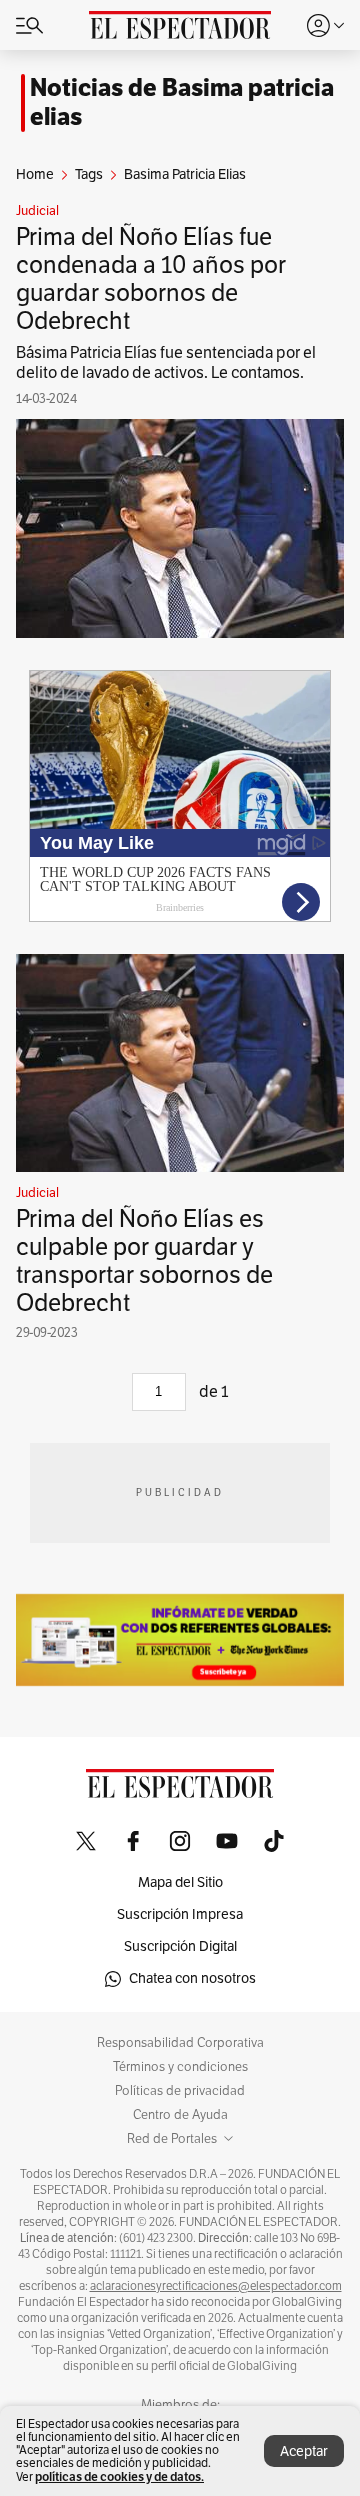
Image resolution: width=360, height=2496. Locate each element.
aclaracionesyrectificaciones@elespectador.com (216, 2286)
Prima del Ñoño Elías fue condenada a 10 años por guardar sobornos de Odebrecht (151, 279)
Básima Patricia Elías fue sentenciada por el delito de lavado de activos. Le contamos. (166, 363)
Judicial (37, 211)
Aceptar (304, 2451)
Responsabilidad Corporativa (180, 2043)
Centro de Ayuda (180, 2115)
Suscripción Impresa (180, 1914)
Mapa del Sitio (180, 1882)
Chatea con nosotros (192, 1978)
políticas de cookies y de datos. (119, 2476)
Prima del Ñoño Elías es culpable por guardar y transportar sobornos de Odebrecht (144, 1261)
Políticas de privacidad (180, 2091)
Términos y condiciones (180, 2067)
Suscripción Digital (180, 1946)
